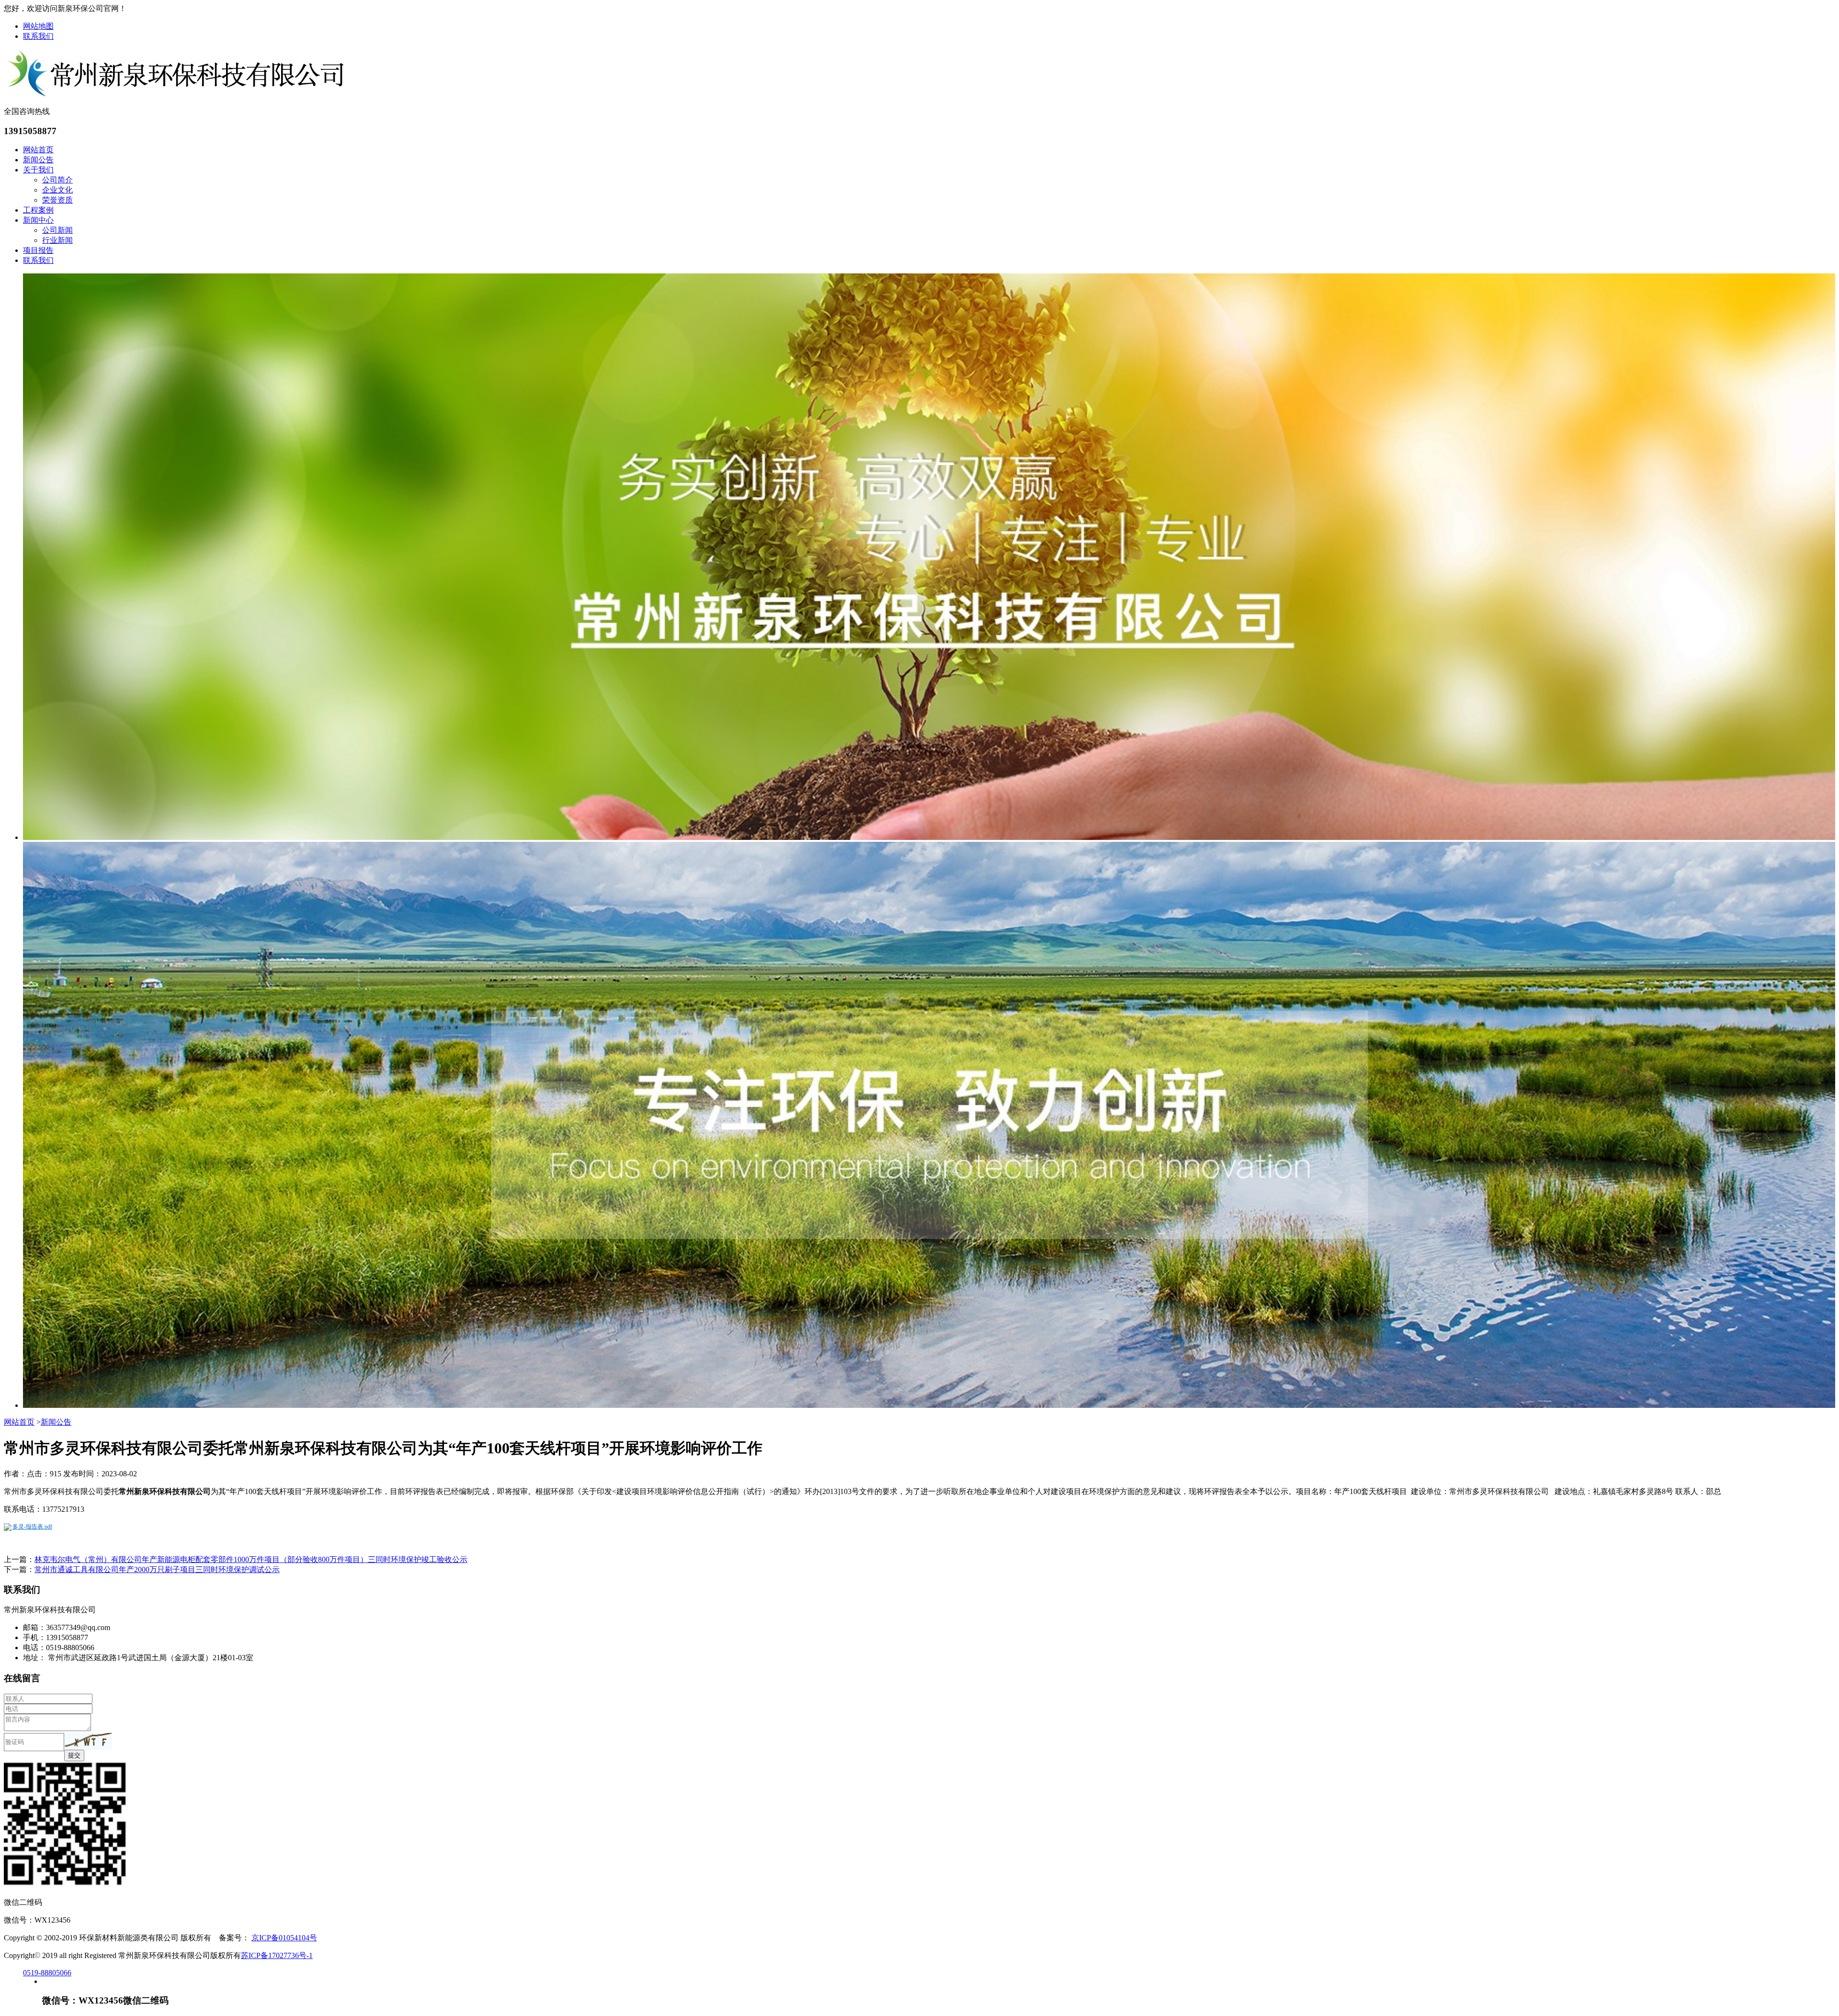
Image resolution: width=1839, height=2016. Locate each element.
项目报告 (38, 250)
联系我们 (38, 36)
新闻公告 (38, 160)
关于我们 (38, 170)
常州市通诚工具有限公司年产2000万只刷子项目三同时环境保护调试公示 (157, 1569)
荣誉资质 (57, 200)
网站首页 (38, 150)
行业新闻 (57, 240)
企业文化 (57, 190)
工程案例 (38, 210)
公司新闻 (57, 230)
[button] (88, 1741)
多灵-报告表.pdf (32, 1527)
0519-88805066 (47, 1973)
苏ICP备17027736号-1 (277, 1955)
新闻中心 (38, 220)
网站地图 (38, 26)
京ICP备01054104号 (284, 1938)
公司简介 (57, 180)
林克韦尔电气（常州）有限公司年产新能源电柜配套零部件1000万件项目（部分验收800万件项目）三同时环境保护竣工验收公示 (251, 1559)
